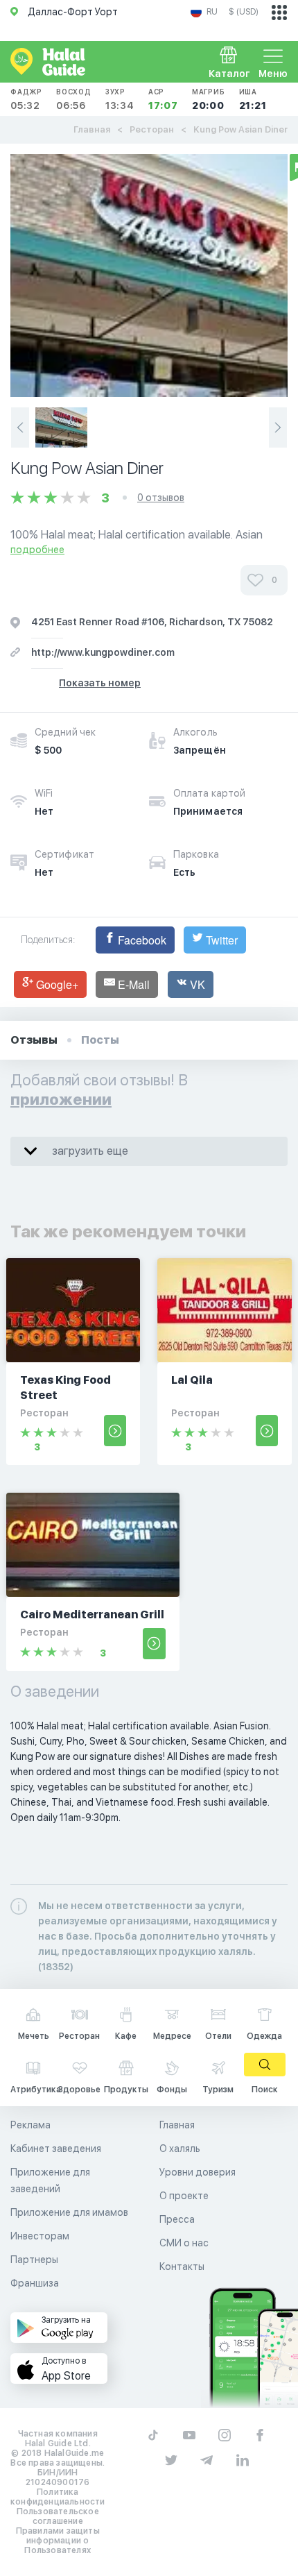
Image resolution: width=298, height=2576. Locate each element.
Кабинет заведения (56, 2149)
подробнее (37, 550)
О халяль (180, 2149)
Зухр (120, 99)
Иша (253, 99)
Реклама (30, 2125)
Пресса (177, 2219)
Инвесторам (40, 2236)
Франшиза (35, 2283)
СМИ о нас (184, 2243)
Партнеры (34, 2260)
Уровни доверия (198, 2172)
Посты (100, 1040)
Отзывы (34, 1040)
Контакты (182, 2266)
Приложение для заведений (50, 2180)
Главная (92, 129)
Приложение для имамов (69, 2212)
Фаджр (26, 99)
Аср (163, 99)
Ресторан (152, 129)
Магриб (209, 99)
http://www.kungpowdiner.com (103, 652)
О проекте (184, 2196)
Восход (74, 99)
